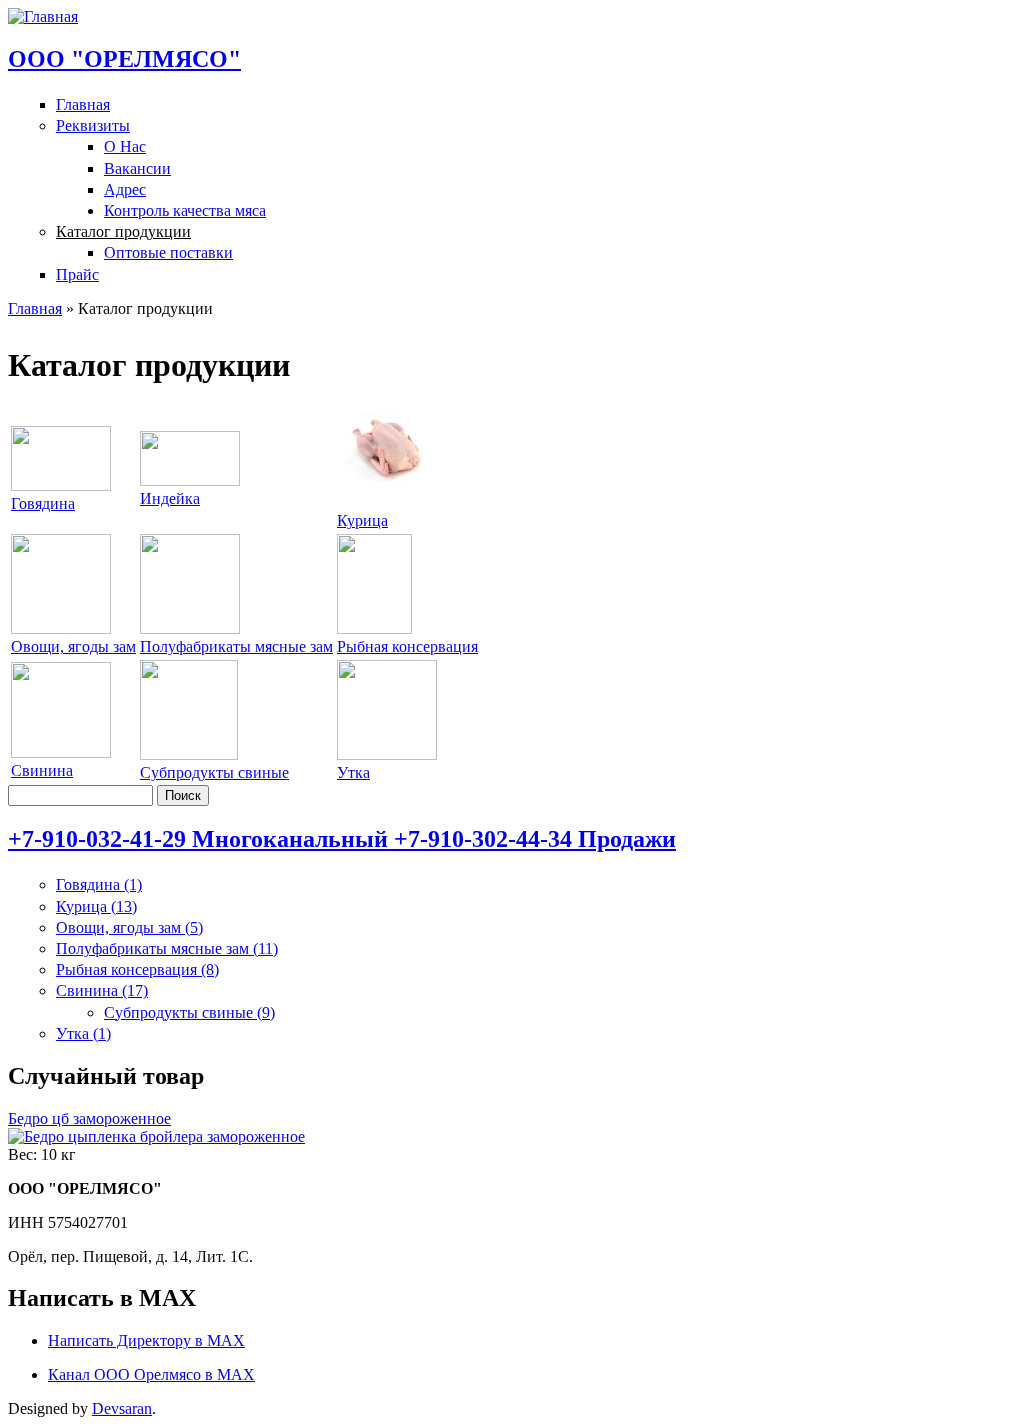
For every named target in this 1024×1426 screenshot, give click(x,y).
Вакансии (137, 168)
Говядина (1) (99, 884)
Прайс (77, 274)
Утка (353, 772)
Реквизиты (93, 125)
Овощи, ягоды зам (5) (129, 927)
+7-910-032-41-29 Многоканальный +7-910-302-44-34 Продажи (342, 839)
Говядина (43, 503)
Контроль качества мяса (185, 210)
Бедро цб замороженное (89, 1118)
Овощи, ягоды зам (73, 646)
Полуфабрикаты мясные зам (236, 646)
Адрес (125, 189)
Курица (362, 520)
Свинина (42, 770)
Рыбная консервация (407, 646)
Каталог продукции (123, 231)
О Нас (125, 146)
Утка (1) (83, 1033)
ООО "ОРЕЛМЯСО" (124, 59)
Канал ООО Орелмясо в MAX (151, 1374)
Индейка (170, 498)
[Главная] (43, 16)
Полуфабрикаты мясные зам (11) (167, 948)
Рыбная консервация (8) (137, 969)
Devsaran (122, 1408)
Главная (83, 104)
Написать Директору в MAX (146, 1340)
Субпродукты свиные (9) (189, 1012)
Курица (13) (96, 906)
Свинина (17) (102, 990)
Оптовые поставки (168, 252)
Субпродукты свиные (214, 772)
